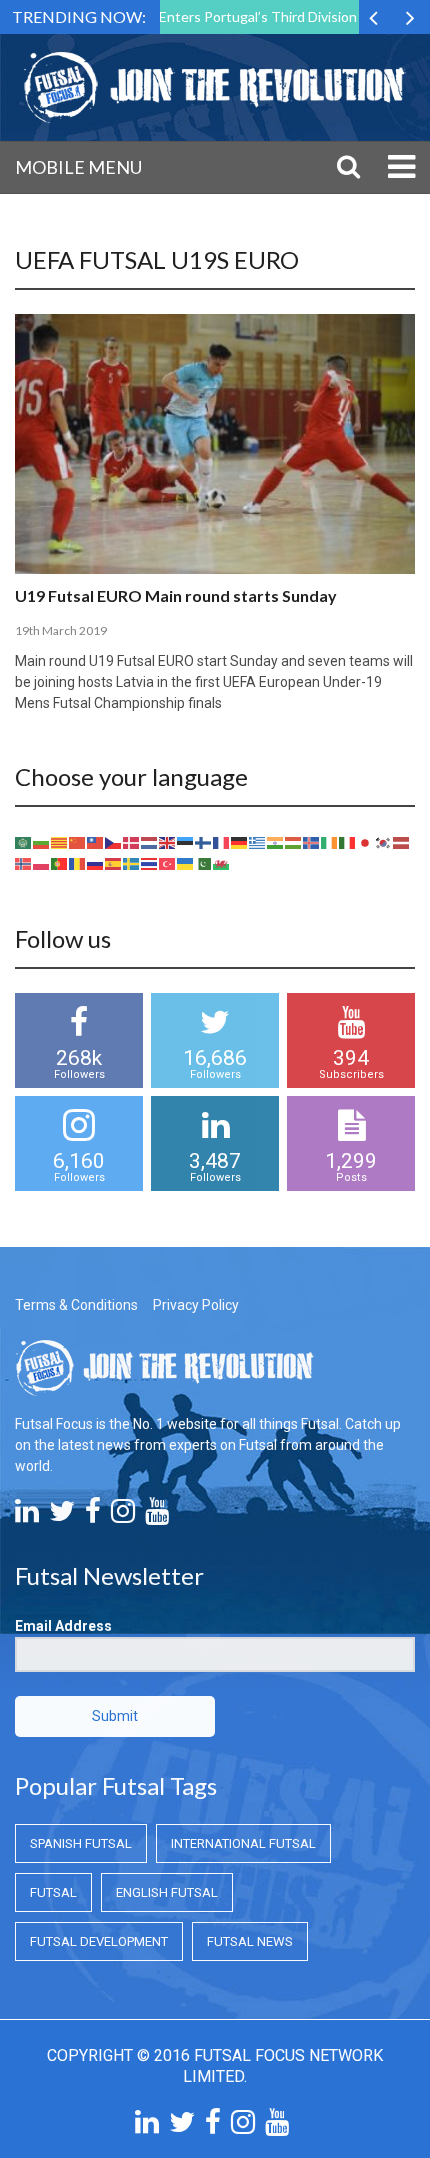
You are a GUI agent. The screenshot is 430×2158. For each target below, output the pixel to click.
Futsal (53, 1892)
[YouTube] (157, 1516)
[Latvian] (402, 841)
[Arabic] (24, 841)
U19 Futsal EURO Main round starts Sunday (176, 595)
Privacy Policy (196, 1305)
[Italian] (348, 841)
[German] (240, 841)
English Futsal (167, 1892)
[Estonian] (186, 841)
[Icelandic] (312, 841)
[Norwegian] (24, 862)
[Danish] (132, 841)
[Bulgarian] (42, 841)
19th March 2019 (61, 630)
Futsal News (250, 1941)
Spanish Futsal (81, 1843)
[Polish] (42, 862)
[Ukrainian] (186, 862)
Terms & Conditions (76, 1305)
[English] (168, 841)
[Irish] (330, 841)
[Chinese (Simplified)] (78, 841)
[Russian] (96, 862)
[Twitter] (62, 1516)
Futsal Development (99, 1941)
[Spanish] (114, 862)
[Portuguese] (60, 862)
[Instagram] (123, 1516)
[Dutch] (150, 841)
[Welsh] (222, 862)
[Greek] (258, 841)
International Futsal (243, 1843)
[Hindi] (276, 841)
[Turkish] (168, 862)
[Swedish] (132, 862)
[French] (222, 841)
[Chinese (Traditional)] (96, 841)
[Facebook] (93, 1516)
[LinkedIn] (27, 1516)
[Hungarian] (294, 841)
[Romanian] (78, 862)
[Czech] (114, 841)
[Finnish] (204, 841)
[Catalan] (60, 841)
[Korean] (384, 841)
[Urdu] (204, 862)
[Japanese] (366, 841)
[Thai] (150, 862)
